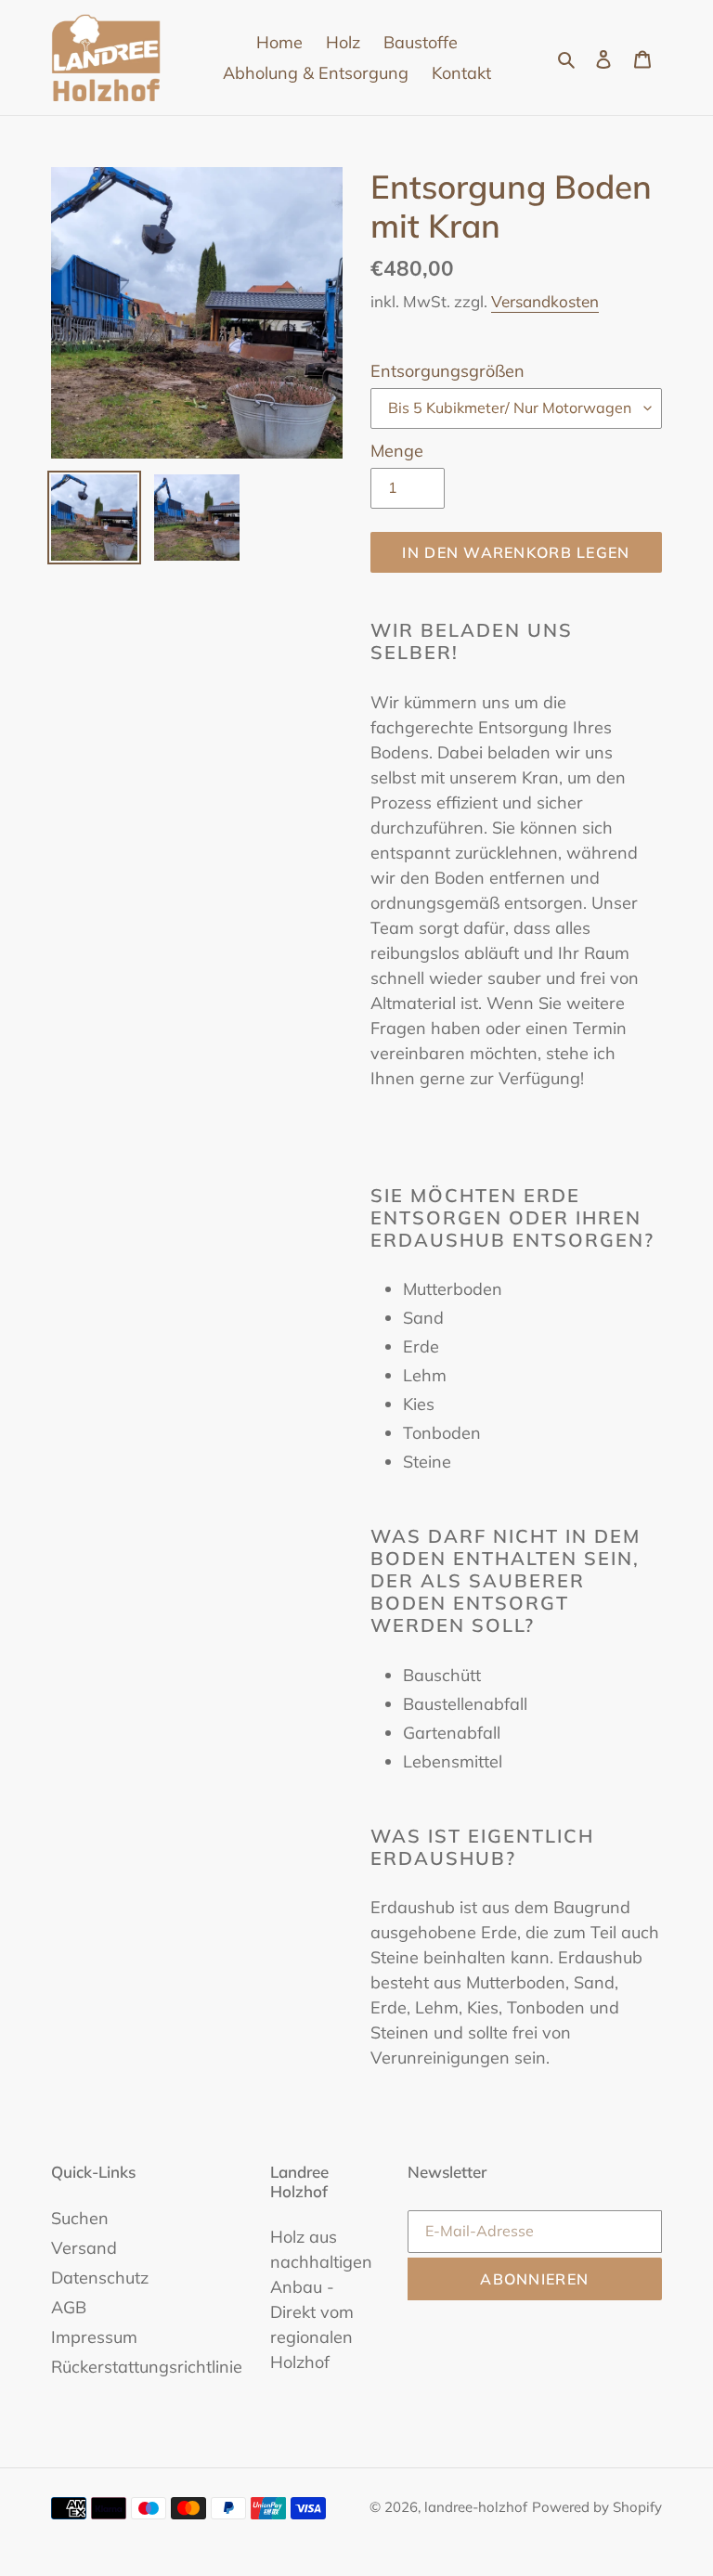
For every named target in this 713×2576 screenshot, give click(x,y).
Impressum (94, 2337)
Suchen (80, 2218)
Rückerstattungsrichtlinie (147, 2367)
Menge (397, 451)
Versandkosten (545, 301)
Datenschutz (100, 2278)
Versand (84, 2248)
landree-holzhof (476, 2507)
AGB (69, 2307)
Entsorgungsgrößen (447, 371)
